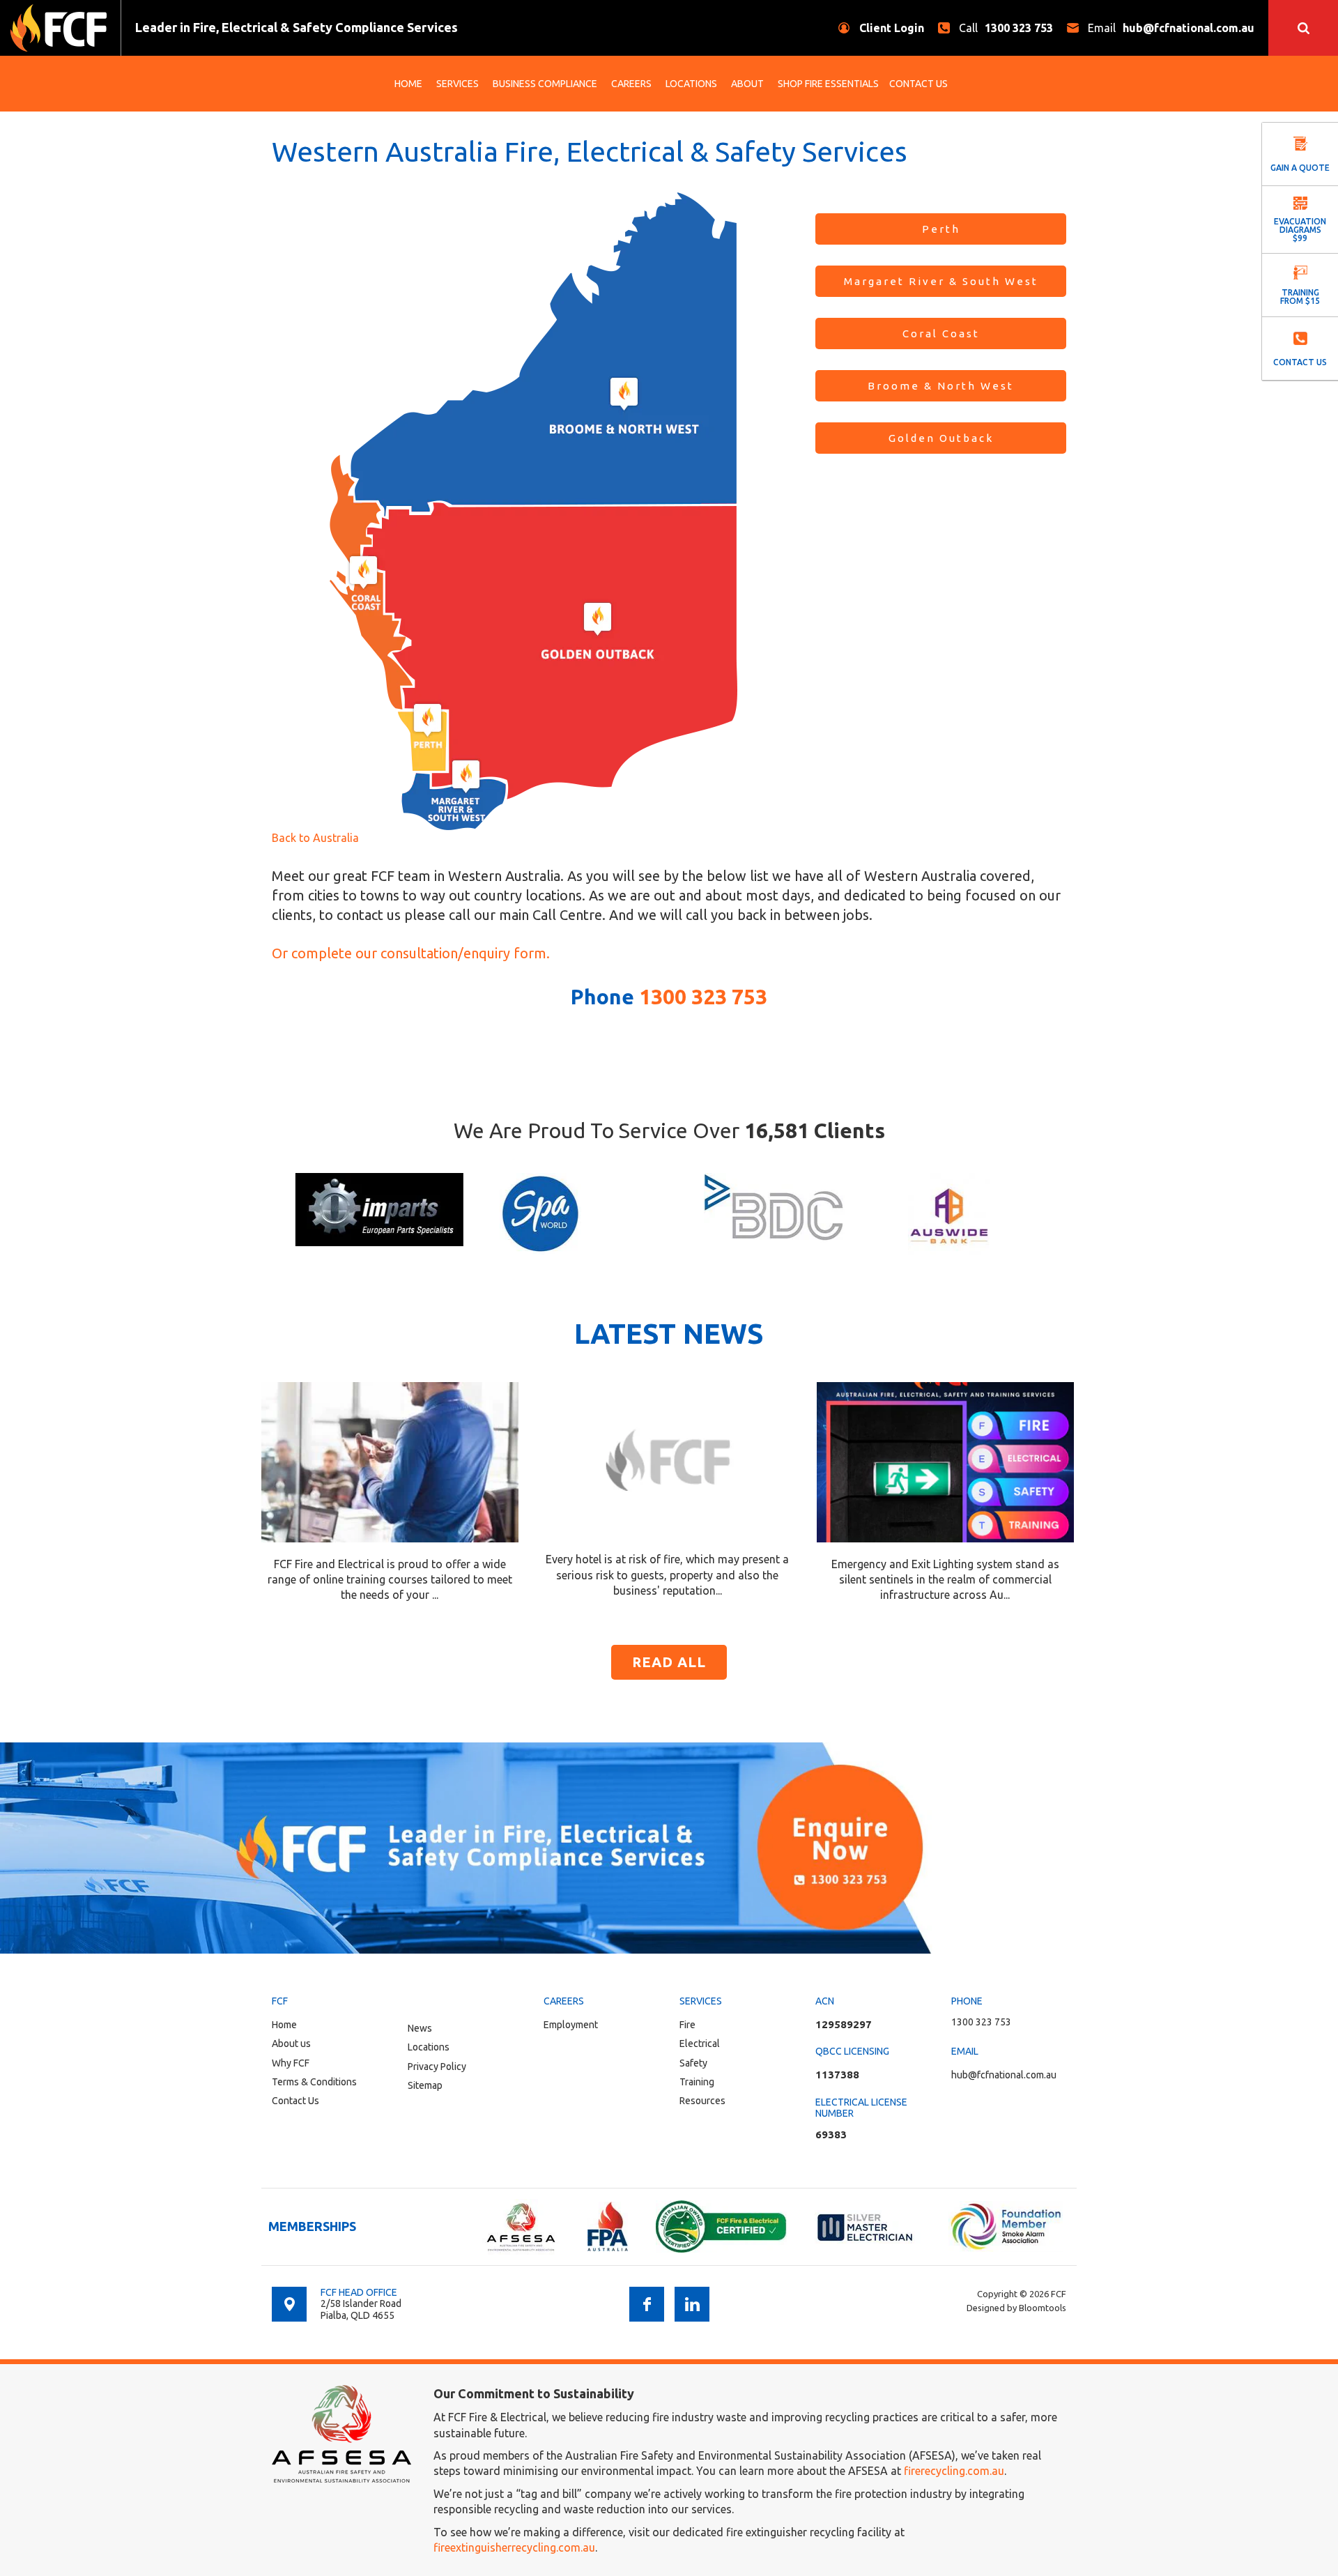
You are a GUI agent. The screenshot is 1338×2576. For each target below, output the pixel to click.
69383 (831, 2134)
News (420, 2028)
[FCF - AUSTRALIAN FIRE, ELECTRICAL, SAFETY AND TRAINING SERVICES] (59, 28)
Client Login (892, 28)
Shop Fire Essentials (828, 84)
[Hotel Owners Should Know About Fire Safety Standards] (668, 1459)
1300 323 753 (1006, 28)
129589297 (844, 2024)
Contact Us (918, 84)
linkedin (692, 2304)
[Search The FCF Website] (1303, 28)
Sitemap (425, 2085)
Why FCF (291, 2063)
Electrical (700, 2044)
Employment (571, 2025)
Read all (669, 1662)
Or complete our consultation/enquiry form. (411, 953)
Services (457, 84)
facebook (647, 2304)
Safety (693, 2063)
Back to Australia (315, 838)
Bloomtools (1043, 2308)
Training (697, 2082)
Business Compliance (545, 84)
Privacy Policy (437, 2067)
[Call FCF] (669, 1848)
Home (408, 84)
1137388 (837, 2075)
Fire (687, 2025)
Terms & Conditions (314, 2082)
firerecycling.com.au (954, 2471)
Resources (702, 2101)
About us (291, 2044)
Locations (691, 84)
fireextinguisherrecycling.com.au (514, 2547)
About (747, 84)
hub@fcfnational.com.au (1171, 28)
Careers (631, 84)
